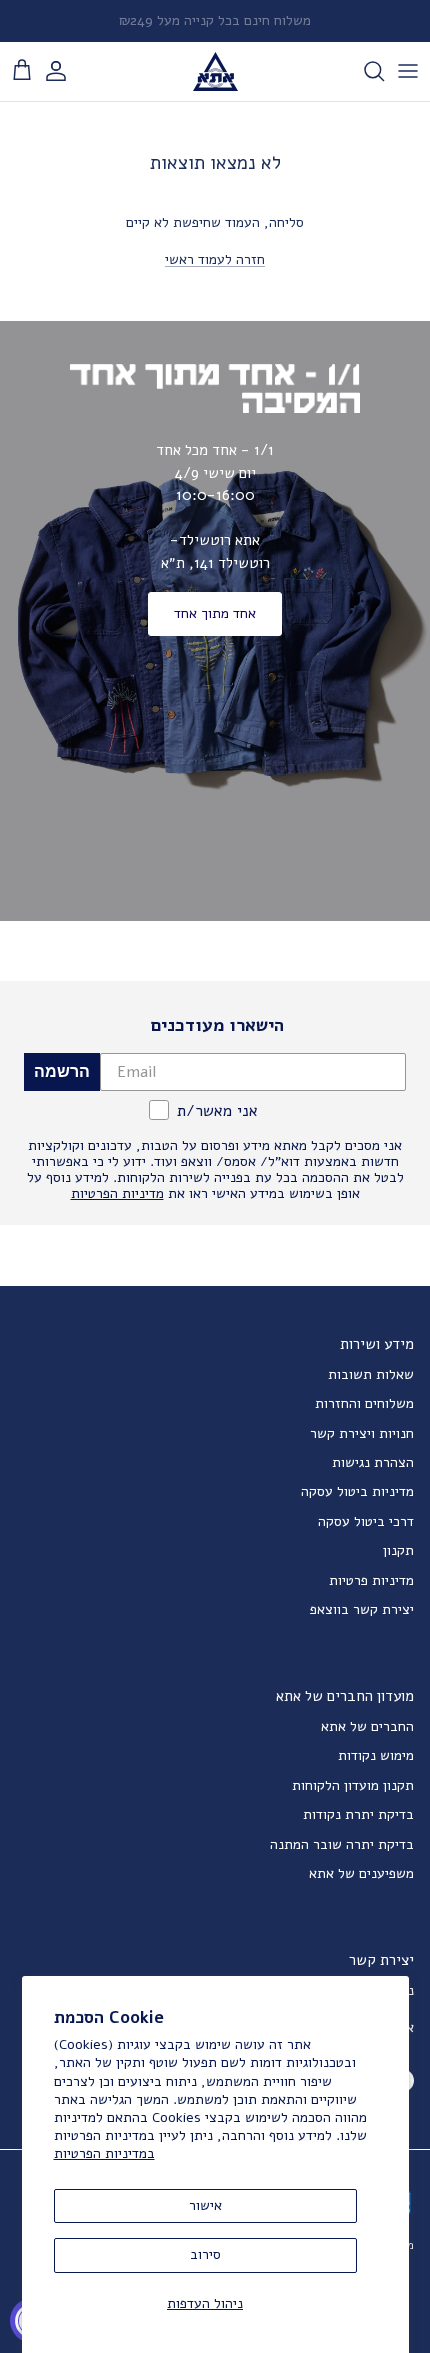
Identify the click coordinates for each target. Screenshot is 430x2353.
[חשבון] (66, 71)
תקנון (398, 1550)
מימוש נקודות (376, 1755)
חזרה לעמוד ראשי (215, 259)
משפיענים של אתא (361, 1873)
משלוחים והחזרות (364, 1403)
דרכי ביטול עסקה (366, 1521)
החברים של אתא (367, 1726)
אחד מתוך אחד (215, 613)
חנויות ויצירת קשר (362, 1433)
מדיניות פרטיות (371, 1580)
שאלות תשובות (371, 1374)
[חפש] (364, 71)
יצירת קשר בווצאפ (362, 1609)
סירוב (205, 2254)
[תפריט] (408, 71)
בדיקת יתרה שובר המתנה (342, 1844)
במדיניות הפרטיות (104, 2153)
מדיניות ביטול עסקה (357, 1491)
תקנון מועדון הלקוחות (353, 1785)
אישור (205, 2205)
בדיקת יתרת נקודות (358, 1814)
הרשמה (62, 1071)
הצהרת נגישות (373, 1462)
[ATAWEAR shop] (215, 71)
